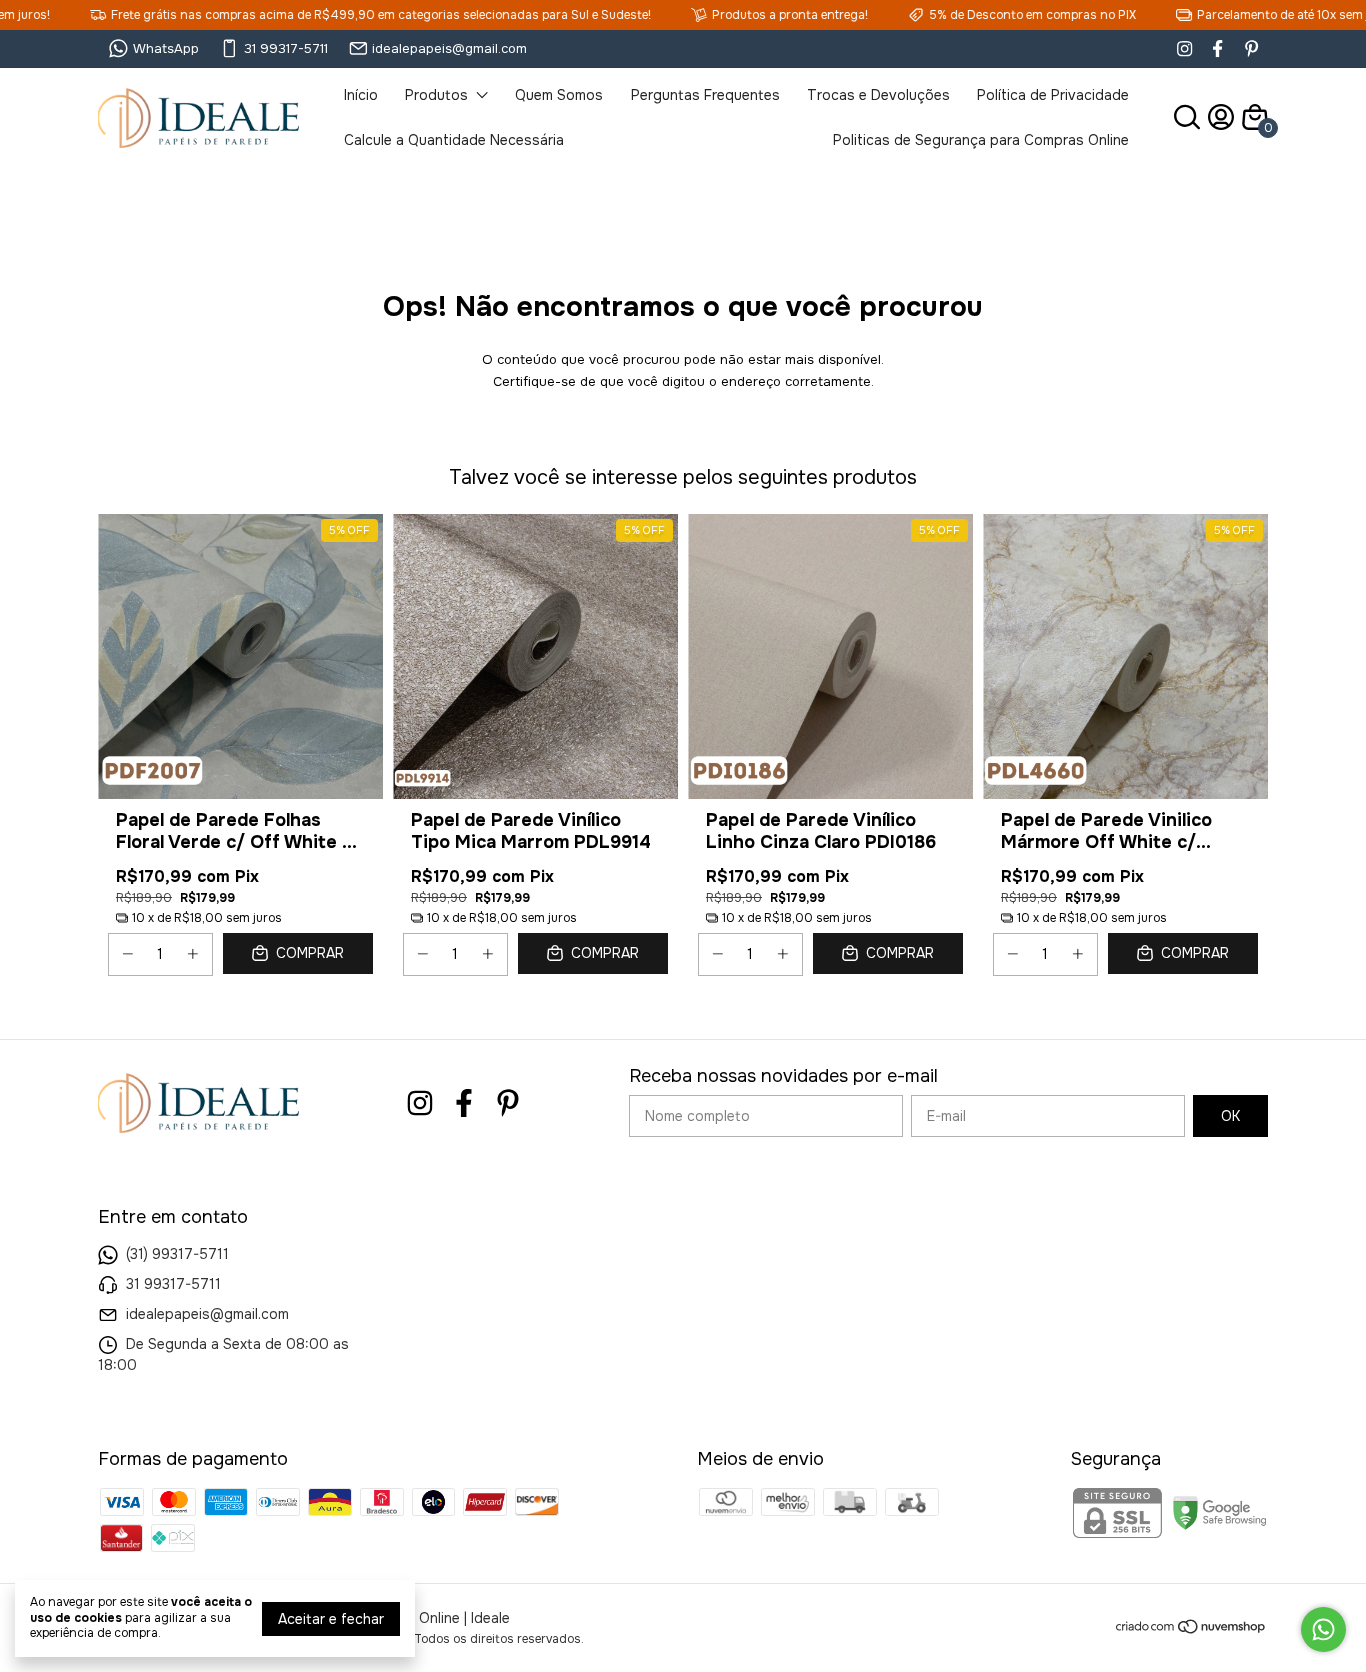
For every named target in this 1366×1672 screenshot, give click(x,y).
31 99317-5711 (286, 48)
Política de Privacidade (1053, 95)
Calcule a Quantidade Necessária (454, 140)
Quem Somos (559, 95)
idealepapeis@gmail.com (449, 48)
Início (361, 95)
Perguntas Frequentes (705, 95)
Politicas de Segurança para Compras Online (981, 140)
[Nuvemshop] (1191, 1630)
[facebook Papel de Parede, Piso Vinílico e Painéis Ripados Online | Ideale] (1217, 48)
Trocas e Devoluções (878, 95)
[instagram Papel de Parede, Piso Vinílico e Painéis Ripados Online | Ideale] (1184, 48)
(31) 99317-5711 (177, 1254)
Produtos (436, 95)
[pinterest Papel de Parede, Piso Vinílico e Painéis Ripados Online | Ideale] (1251, 48)
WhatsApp (166, 48)
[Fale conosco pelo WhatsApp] (1323, 1629)
